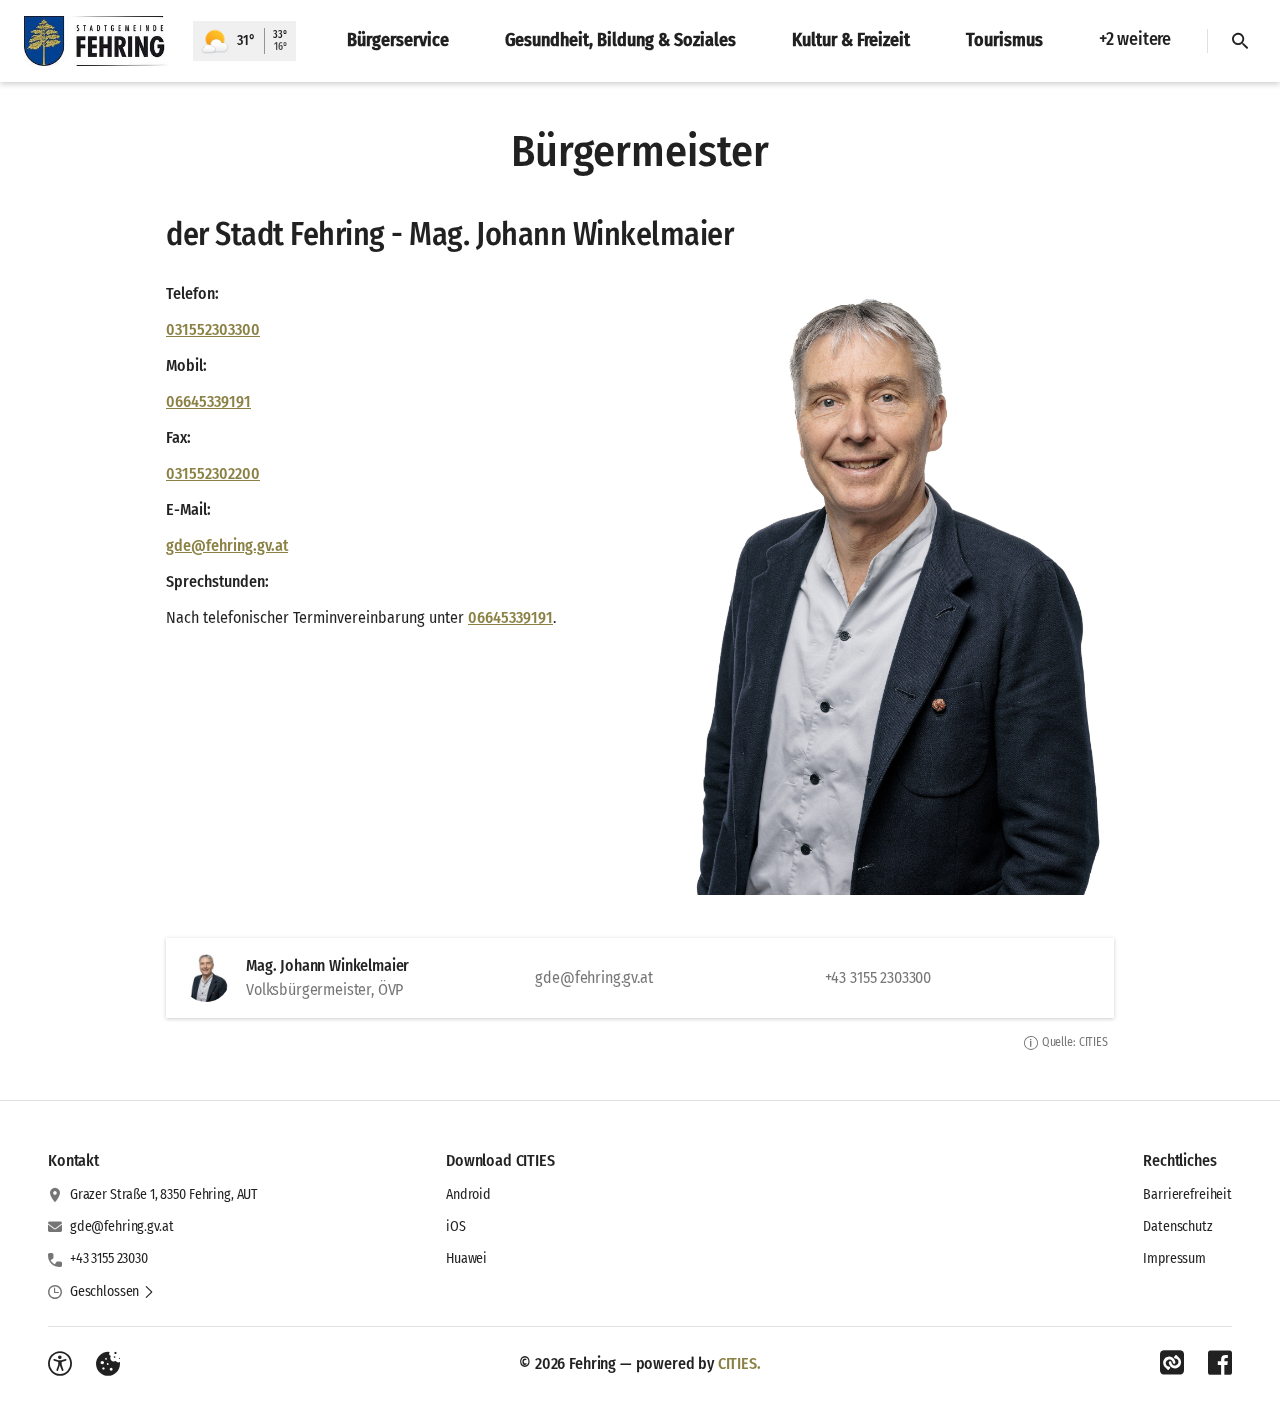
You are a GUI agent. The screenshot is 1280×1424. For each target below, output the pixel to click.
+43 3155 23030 (109, 1258)
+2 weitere (1135, 39)
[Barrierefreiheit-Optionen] (60, 1364)
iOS (456, 1226)
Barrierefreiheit (1187, 1194)
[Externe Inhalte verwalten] (108, 1364)
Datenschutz (1177, 1226)
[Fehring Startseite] (96, 41)
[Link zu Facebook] (1220, 1363)
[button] (864, 582)
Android (468, 1194)
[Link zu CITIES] (1172, 1363)
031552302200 (213, 473)
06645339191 (208, 401)
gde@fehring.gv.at (227, 545)
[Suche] (1240, 41)
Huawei (466, 1258)
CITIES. (739, 1363)
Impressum (1174, 1258)
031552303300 (213, 329)
